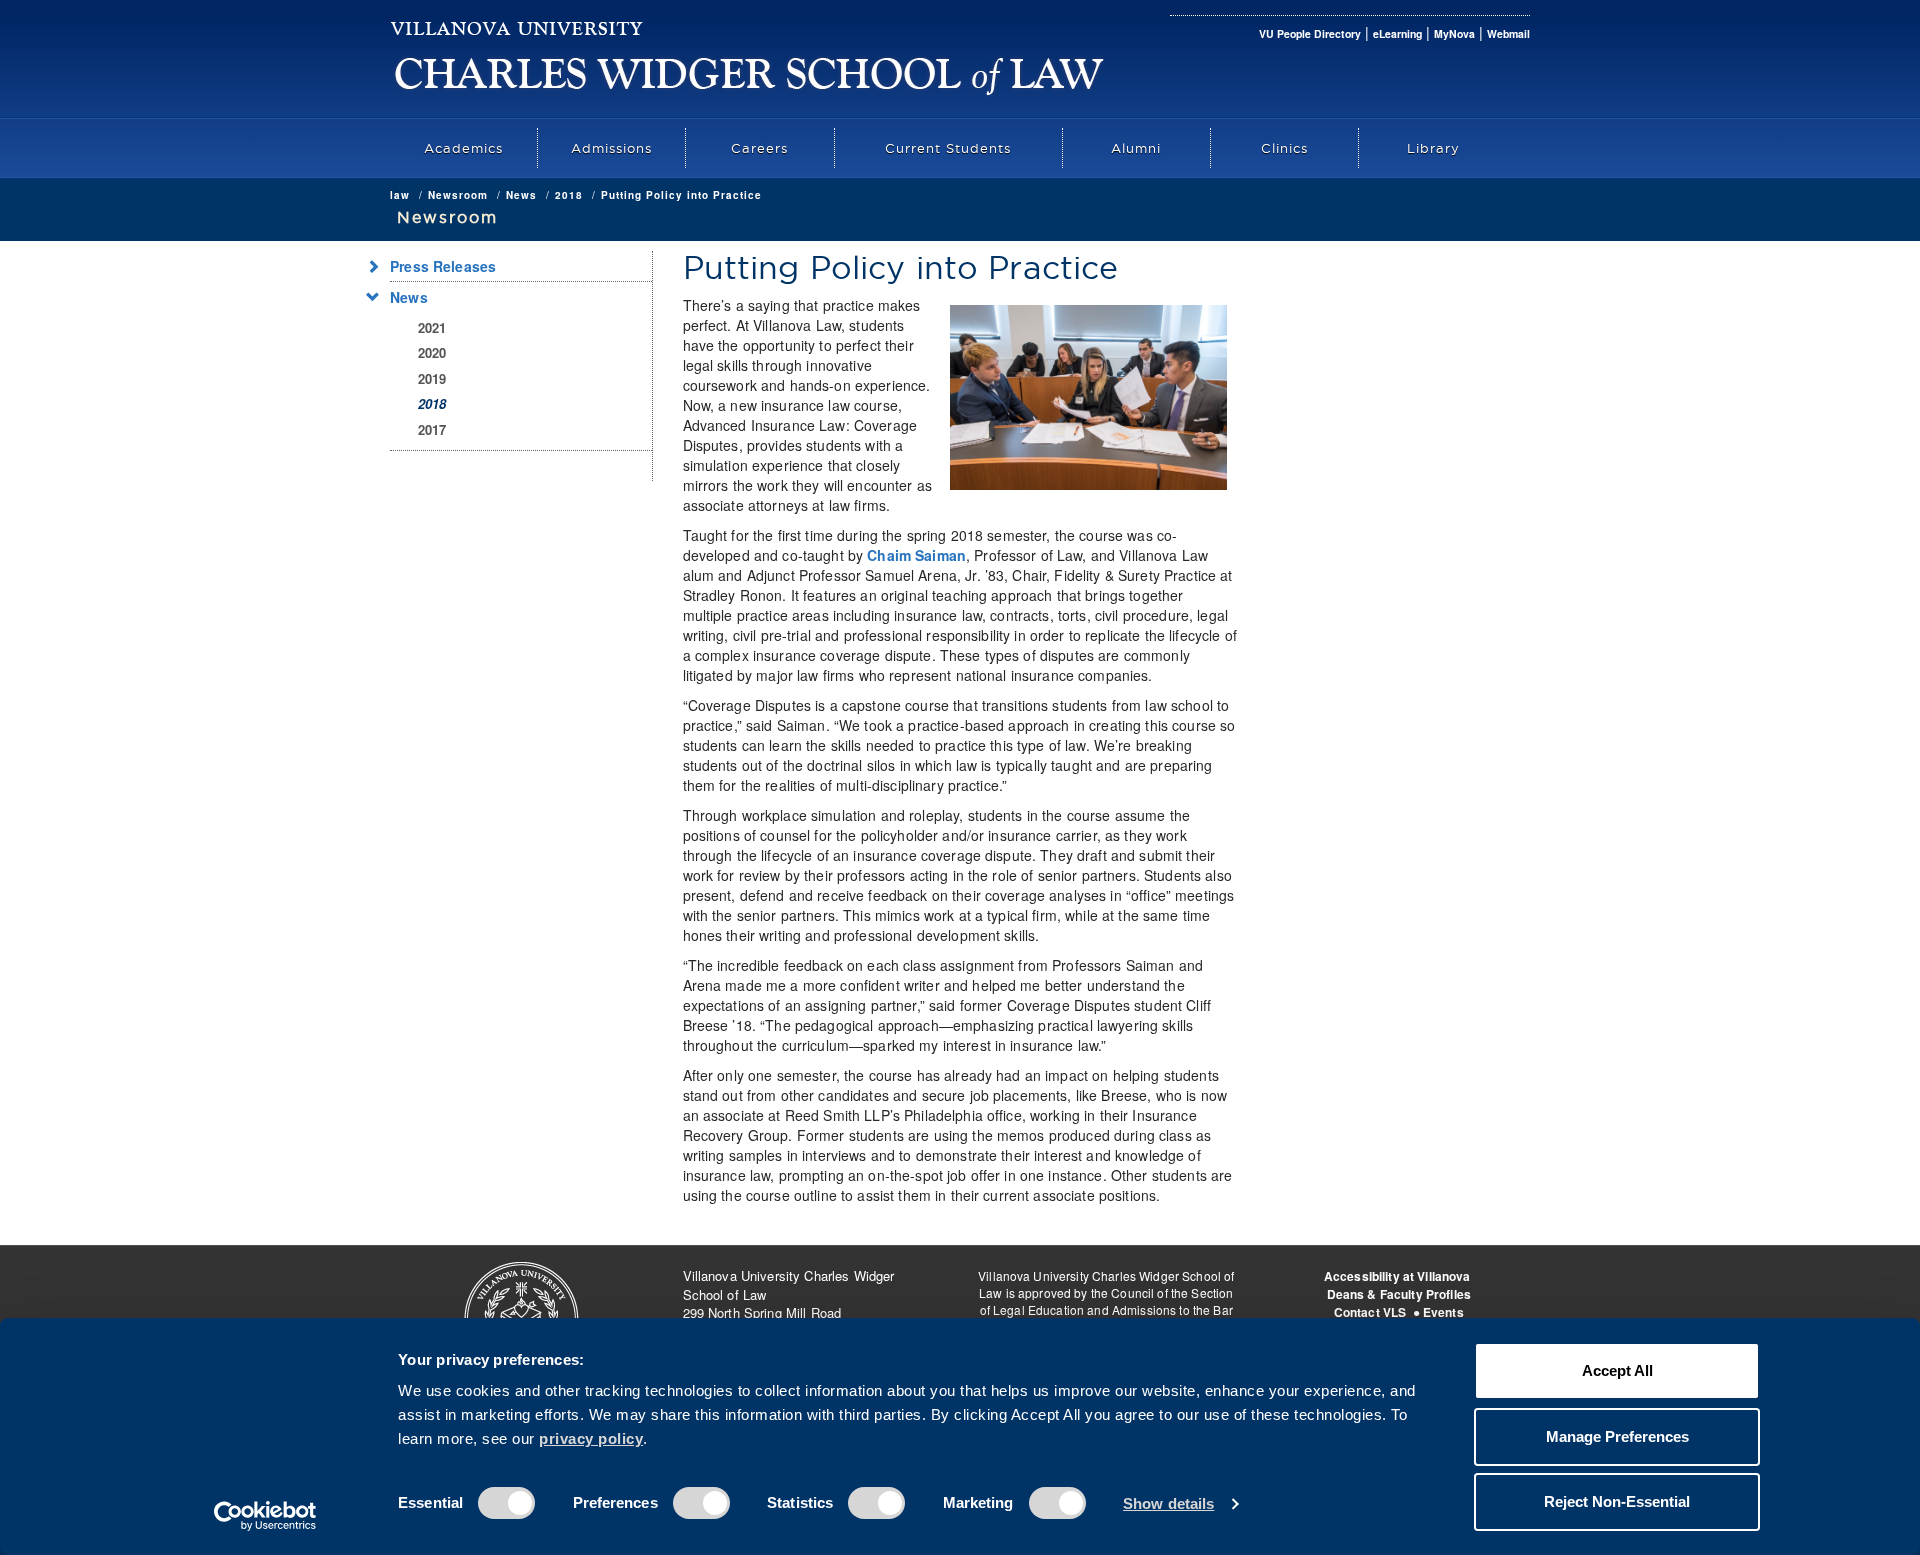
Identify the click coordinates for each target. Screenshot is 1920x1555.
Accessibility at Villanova (1397, 1276)
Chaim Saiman (916, 555)
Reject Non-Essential (1617, 1501)
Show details (1168, 1503)
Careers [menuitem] (759, 148)
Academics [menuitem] (463, 148)
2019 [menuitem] (432, 378)
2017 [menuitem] (432, 429)
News (521, 195)
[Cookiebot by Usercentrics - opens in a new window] (265, 1516)
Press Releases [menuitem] (443, 266)
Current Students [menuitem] (948, 148)
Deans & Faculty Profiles (1399, 1294)
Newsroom (458, 195)
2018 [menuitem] (432, 403)
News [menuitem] (409, 297)
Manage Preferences (1617, 1436)
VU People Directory (1310, 33)
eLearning (1397, 33)
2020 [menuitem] (432, 352)
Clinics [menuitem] (1284, 148)
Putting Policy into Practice (681, 195)
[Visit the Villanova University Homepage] (517, 25)
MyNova (1454, 33)
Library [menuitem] (1433, 148)
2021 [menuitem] (432, 327)
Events (1443, 1312)
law (400, 195)
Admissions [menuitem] (611, 148)
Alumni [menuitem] (1136, 148)
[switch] (701, 1503)
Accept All (1617, 1370)
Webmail (1508, 33)
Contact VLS (1370, 1312)
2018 (569, 195)
